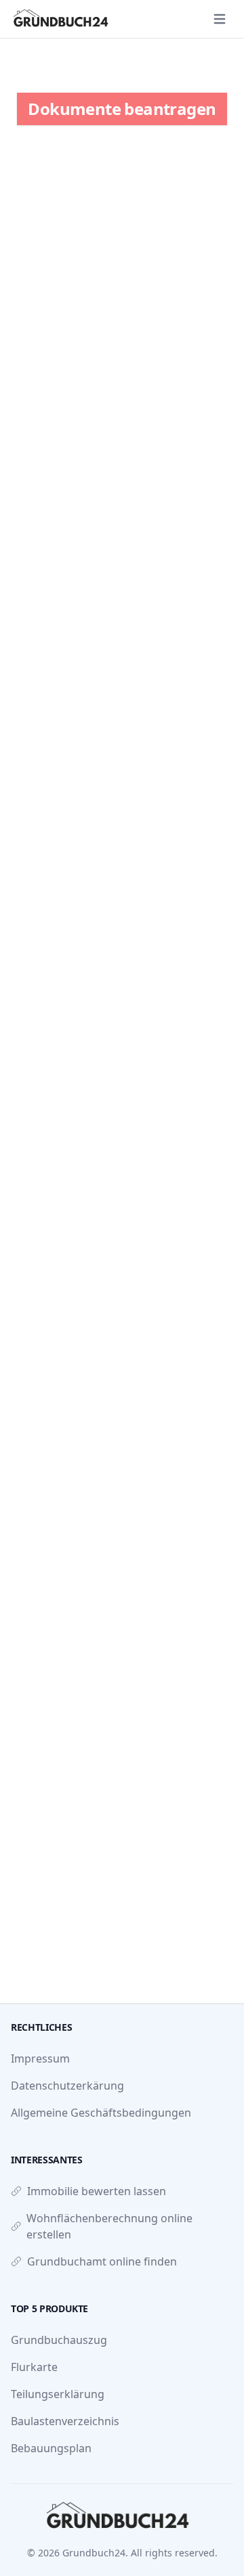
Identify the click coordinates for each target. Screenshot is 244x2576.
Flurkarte (34, 2367)
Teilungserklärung (58, 2394)
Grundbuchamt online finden (102, 2261)
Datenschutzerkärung (67, 2086)
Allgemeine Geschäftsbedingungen (101, 2113)
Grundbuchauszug (59, 2340)
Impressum (40, 2058)
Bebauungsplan (51, 2448)
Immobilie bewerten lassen (97, 2191)
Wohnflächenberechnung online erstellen (109, 2226)
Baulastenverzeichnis (65, 2421)
